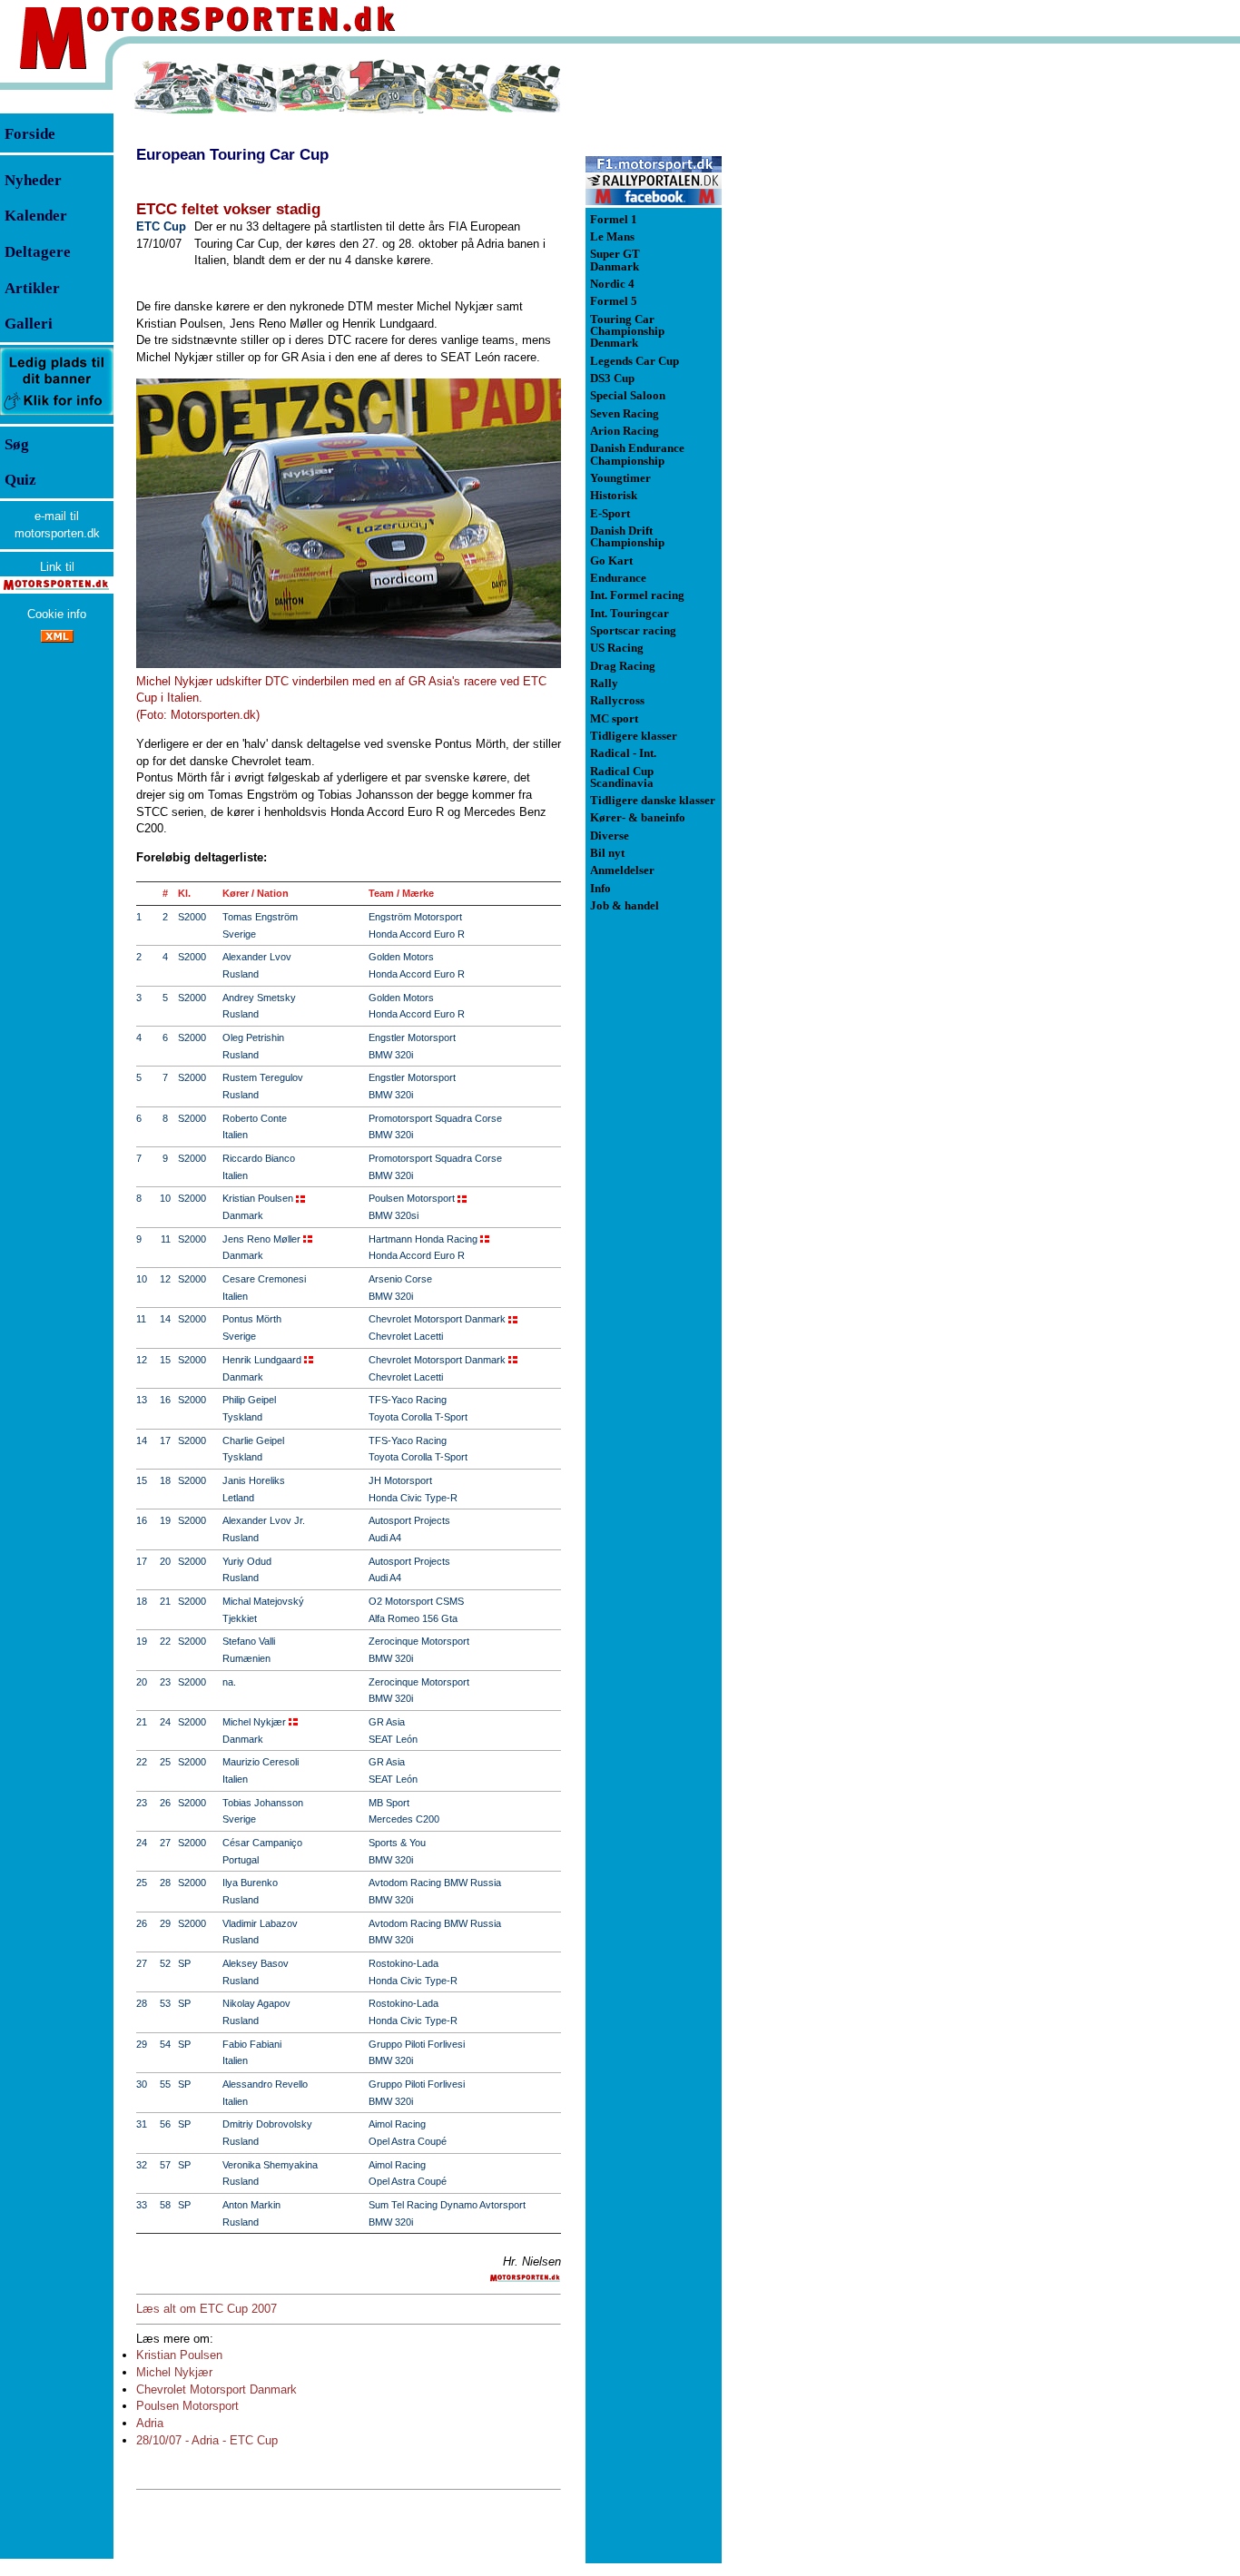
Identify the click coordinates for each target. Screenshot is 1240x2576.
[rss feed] (57, 639)
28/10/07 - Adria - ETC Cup (207, 2440)
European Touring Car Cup (232, 154)
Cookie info (57, 614)
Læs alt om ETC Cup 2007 (207, 2309)
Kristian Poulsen (179, 2355)
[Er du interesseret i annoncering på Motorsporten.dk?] (57, 414)
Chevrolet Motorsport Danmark (217, 2389)
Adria (150, 2423)
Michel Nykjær (174, 2372)
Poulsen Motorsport (187, 2406)
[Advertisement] (817, 330)
